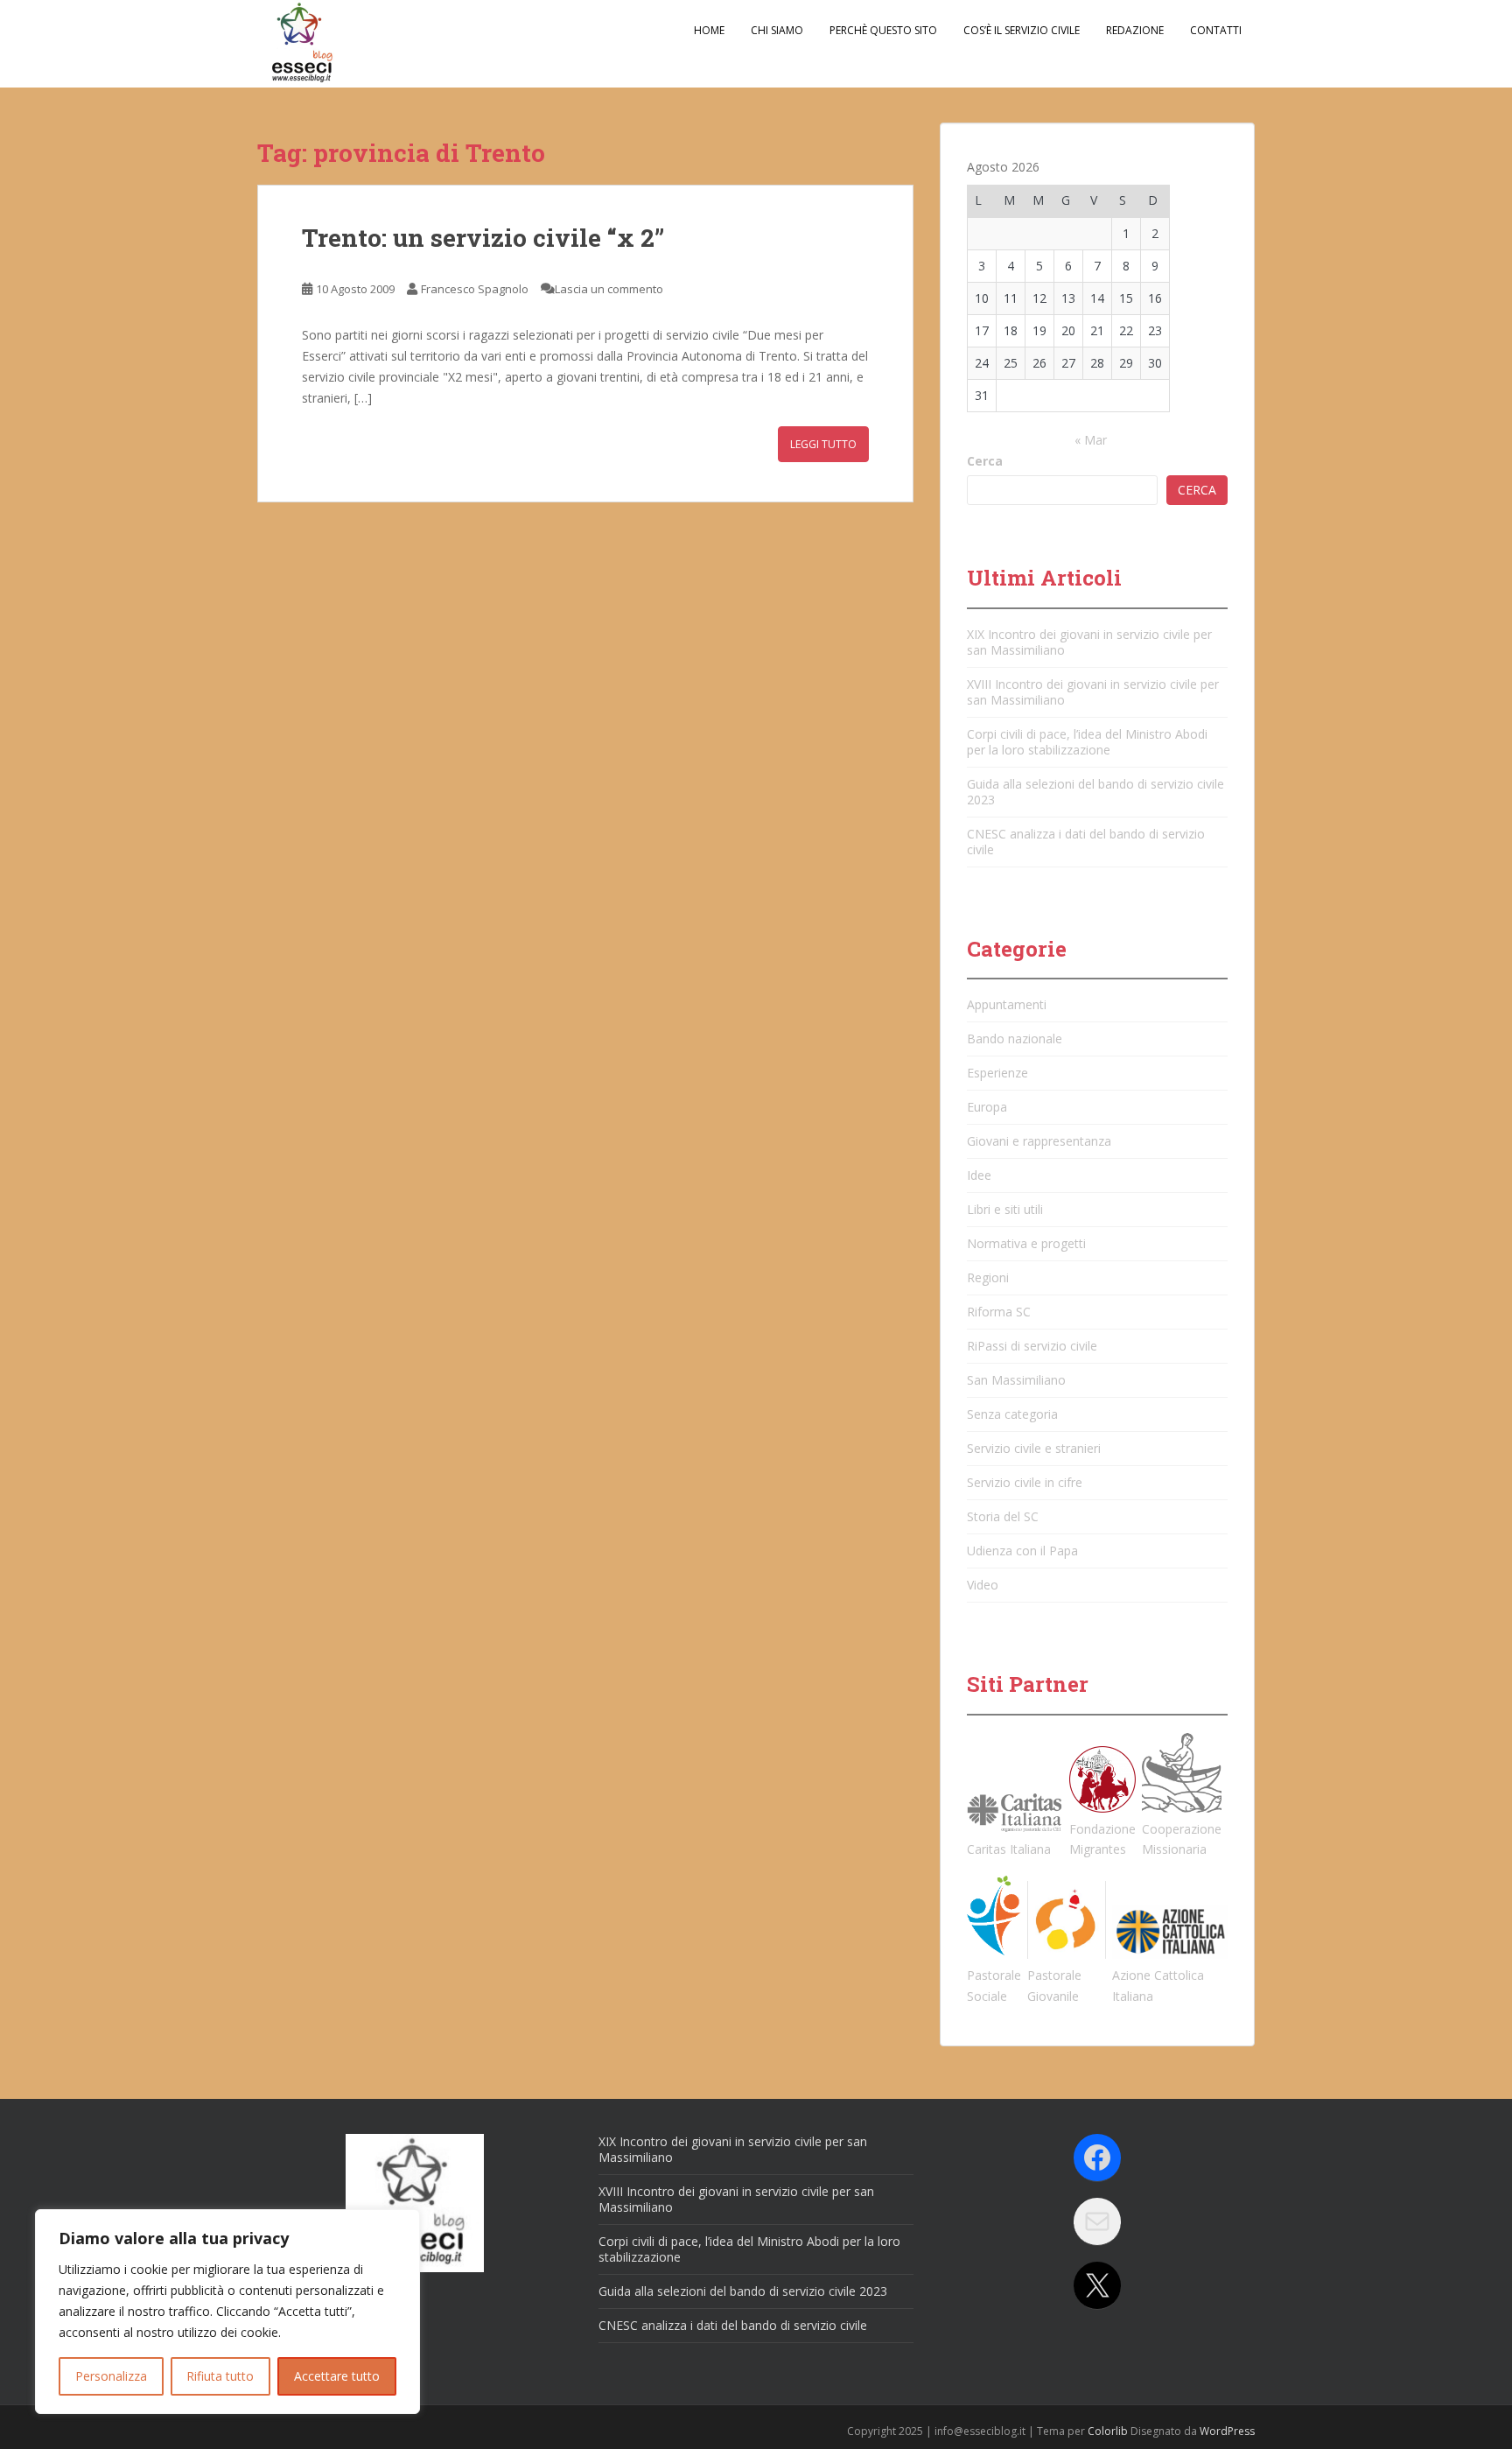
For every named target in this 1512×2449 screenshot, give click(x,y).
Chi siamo (777, 30)
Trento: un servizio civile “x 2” (483, 238)
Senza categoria (1012, 1414)
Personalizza (111, 2376)
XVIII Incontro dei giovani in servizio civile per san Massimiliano (1093, 692)
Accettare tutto (337, 2376)
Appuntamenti (1007, 1004)
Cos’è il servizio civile (1022, 30)
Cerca (985, 461)
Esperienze (997, 1073)
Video (983, 1585)
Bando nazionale (1015, 1039)
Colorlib (1108, 2431)
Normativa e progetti (1026, 1243)
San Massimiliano (1016, 1380)
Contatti (1216, 30)
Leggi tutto (823, 444)
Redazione (1135, 30)
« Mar (1091, 440)
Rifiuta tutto (220, 2376)
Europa (987, 1107)
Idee (979, 1175)
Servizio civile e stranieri (1034, 1448)
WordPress (1227, 2431)
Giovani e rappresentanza (1039, 1141)
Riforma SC (999, 1312)
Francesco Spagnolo (475, 289)
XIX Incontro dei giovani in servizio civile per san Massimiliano (1089, 642)
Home (709, 30)
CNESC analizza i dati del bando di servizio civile (1086, 842)
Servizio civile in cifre (1025, 1482)
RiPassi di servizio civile (1032, 1346)
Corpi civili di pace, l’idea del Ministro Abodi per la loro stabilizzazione (1087, 742)
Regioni (988, 1277)
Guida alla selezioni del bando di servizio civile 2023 (1095, 792)
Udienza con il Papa (1022, 1551)
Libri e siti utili (1005, 1209)
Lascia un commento (609, 289)
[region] (227, 2312)
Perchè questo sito (883, 30)
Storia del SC (1003, 1516)
